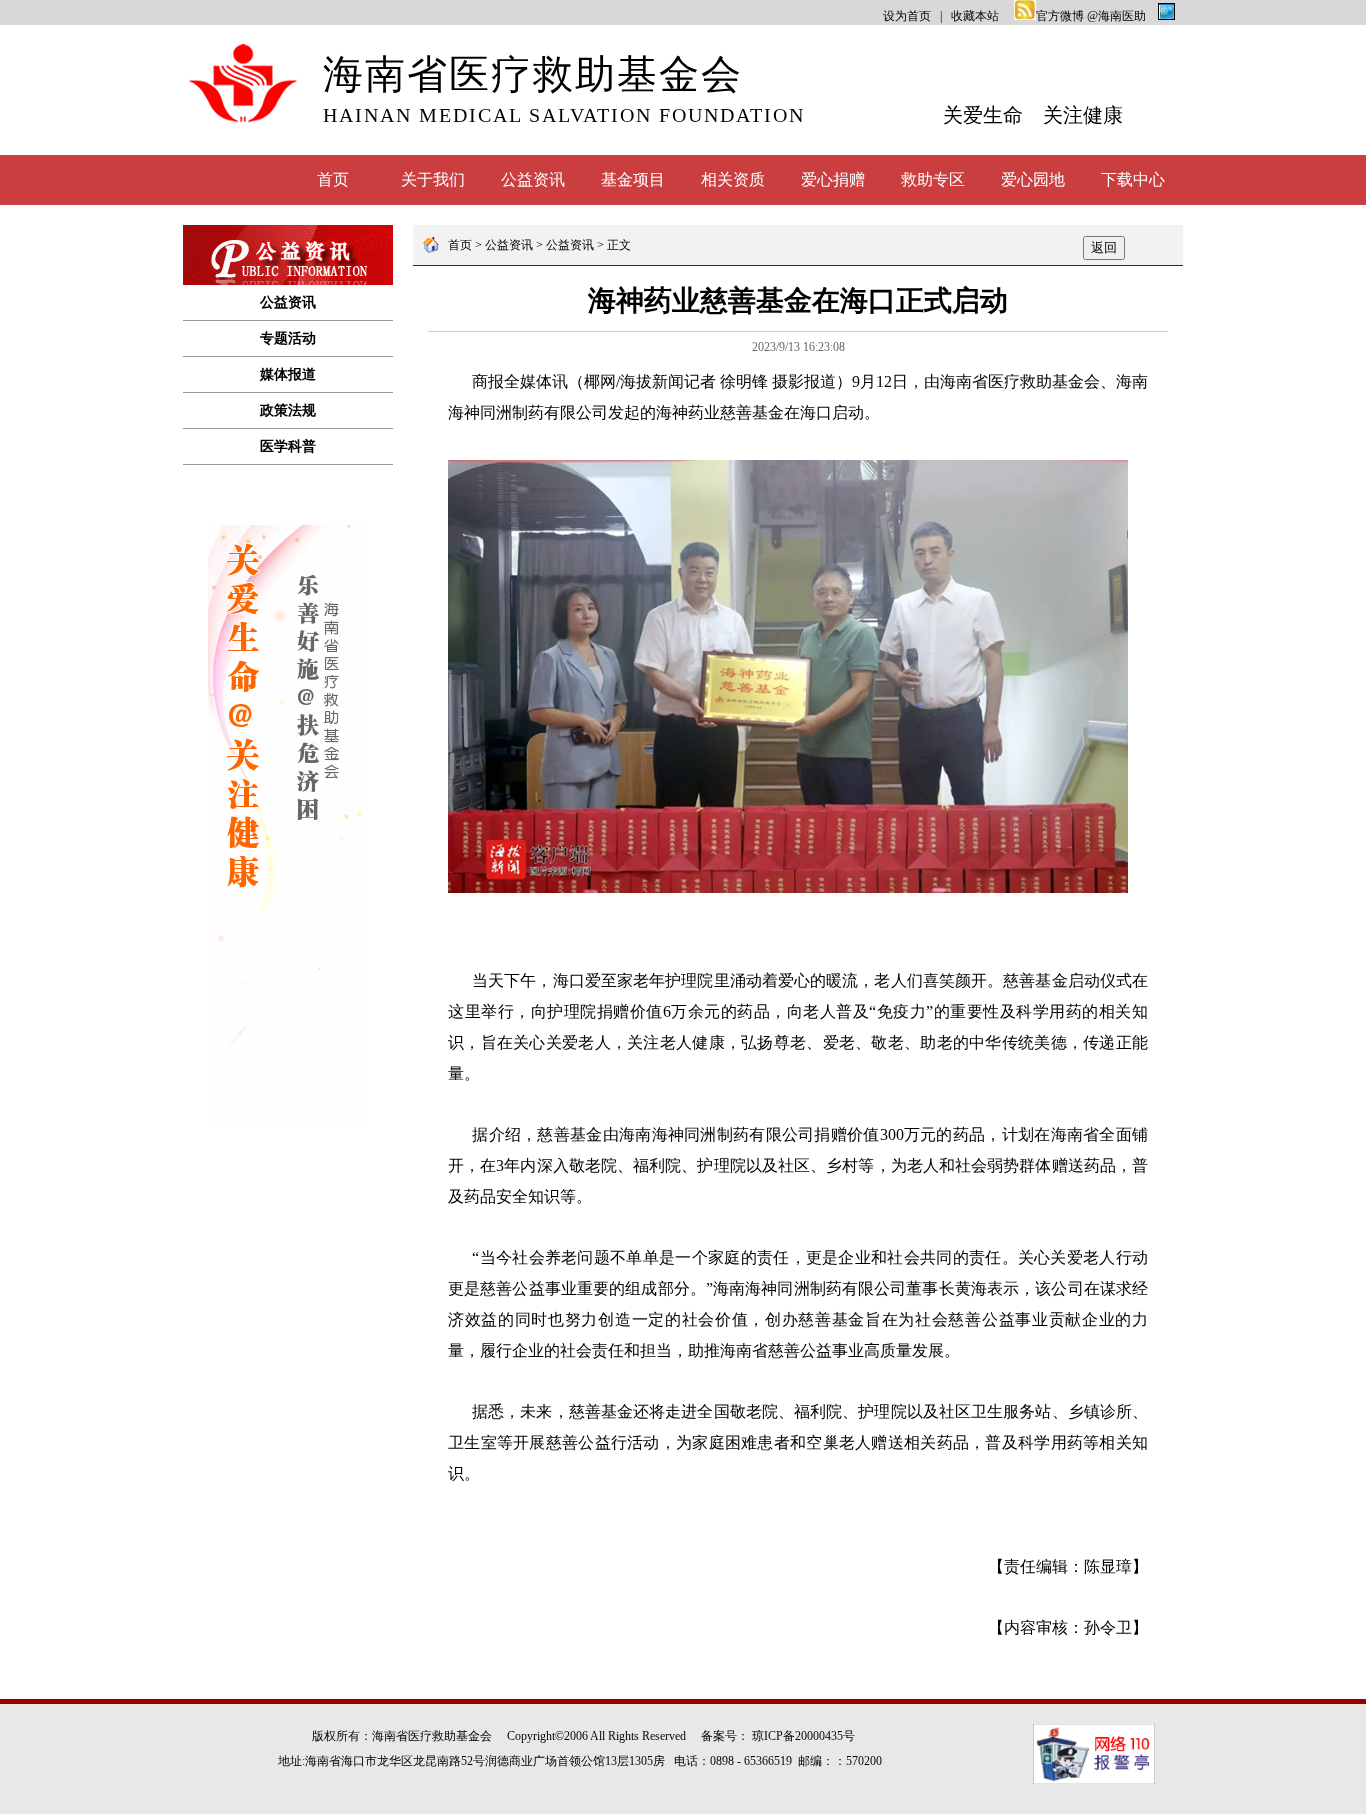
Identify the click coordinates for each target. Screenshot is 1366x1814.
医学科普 (288, 446)
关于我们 (433, 179)
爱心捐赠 (833, 179)
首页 (333, 179)
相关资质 (733, 179)
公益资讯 (533, 179)
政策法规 (288, 410)
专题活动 (288, 338)
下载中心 (1133, 179)
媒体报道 (288, 374)
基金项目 (633, 179)
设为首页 (907, 16)
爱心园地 (1033, 179)
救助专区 (933, 179)
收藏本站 (975, 16)
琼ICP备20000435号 (803, 1736)
